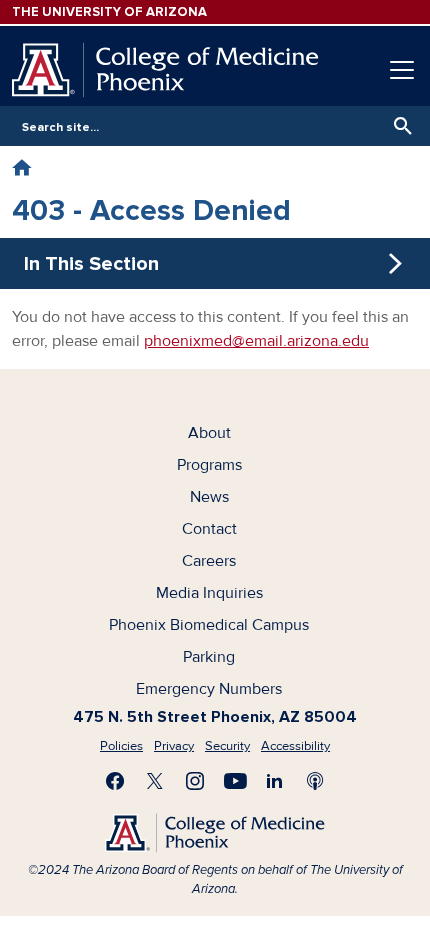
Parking (209, 657)
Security (227, 746)
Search (398, 126)
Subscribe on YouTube (235, 781)
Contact (209, 529)
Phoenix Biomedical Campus (209, 625)
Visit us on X (155, 781)
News (209, 497)
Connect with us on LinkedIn (275, 781)
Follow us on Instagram (195, 781)
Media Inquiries (209, 593)
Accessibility (295, 746)
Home (21, 167)
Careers (209, 561)
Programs (209, 465)
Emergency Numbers (209, 689)
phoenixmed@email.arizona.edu (256, 341)
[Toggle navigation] (402, 70)
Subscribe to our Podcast (315, 781)
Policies (121, 746)
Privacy (174, 746)
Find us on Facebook (115, 781)
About (209, 433)
